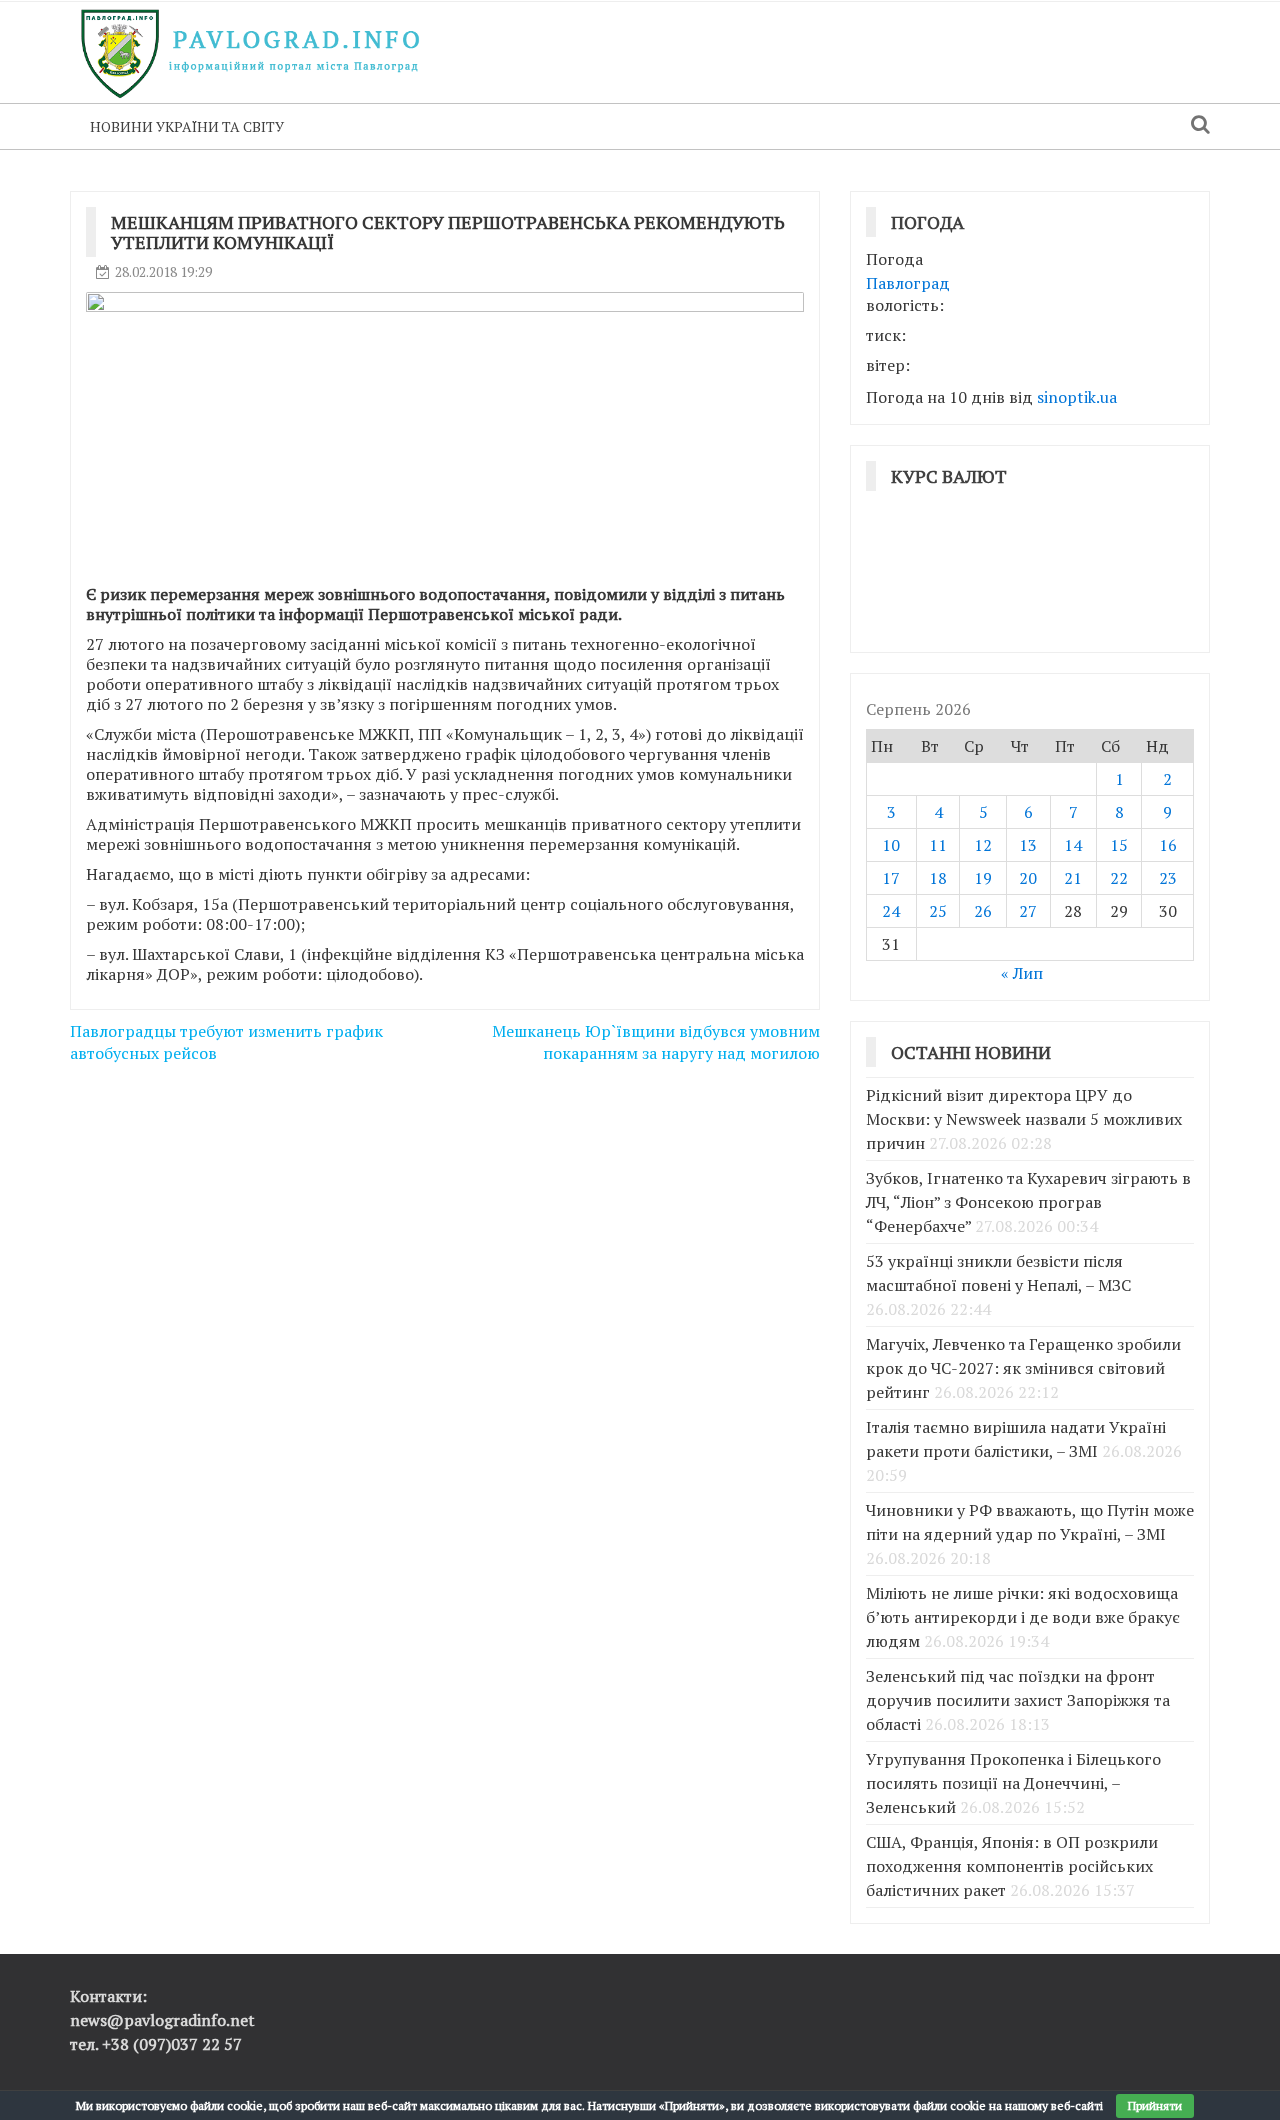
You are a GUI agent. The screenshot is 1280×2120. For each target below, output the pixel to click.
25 (938, 911)
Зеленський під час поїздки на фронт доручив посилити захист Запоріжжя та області (1018, 1700)
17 (891, 878)
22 (1119, 878)
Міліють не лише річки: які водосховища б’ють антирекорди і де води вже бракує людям (1023, 1617)
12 (983, 845)
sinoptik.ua (1077, 397)
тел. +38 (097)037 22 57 (156, 2044)
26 (983, 911)
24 (891, 911)
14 (1073, 845)
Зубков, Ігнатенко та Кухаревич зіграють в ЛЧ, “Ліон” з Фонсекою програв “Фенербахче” (1028, 1202)
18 (938, 878)
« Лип (1022, 973)
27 (1028, 911)
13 (1028, 845)
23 (1168, 878)
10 (891, 845)
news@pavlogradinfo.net (162, 2020)
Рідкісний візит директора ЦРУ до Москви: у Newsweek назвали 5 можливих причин (1024, 1119)
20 (1028, 878)
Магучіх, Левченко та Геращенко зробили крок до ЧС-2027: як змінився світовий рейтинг (1023, 1368)
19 (983, 878)
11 (938, 845)
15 (1119, 845)
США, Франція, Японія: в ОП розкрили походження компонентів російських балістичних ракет (1012, 1866)
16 (1168, 845)
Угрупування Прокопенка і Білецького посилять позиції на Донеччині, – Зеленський (1013, 1783)
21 (1073, 878)
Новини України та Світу (187, 126)
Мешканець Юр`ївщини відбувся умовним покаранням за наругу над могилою (656, 1042)
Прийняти (1155, 2105)
